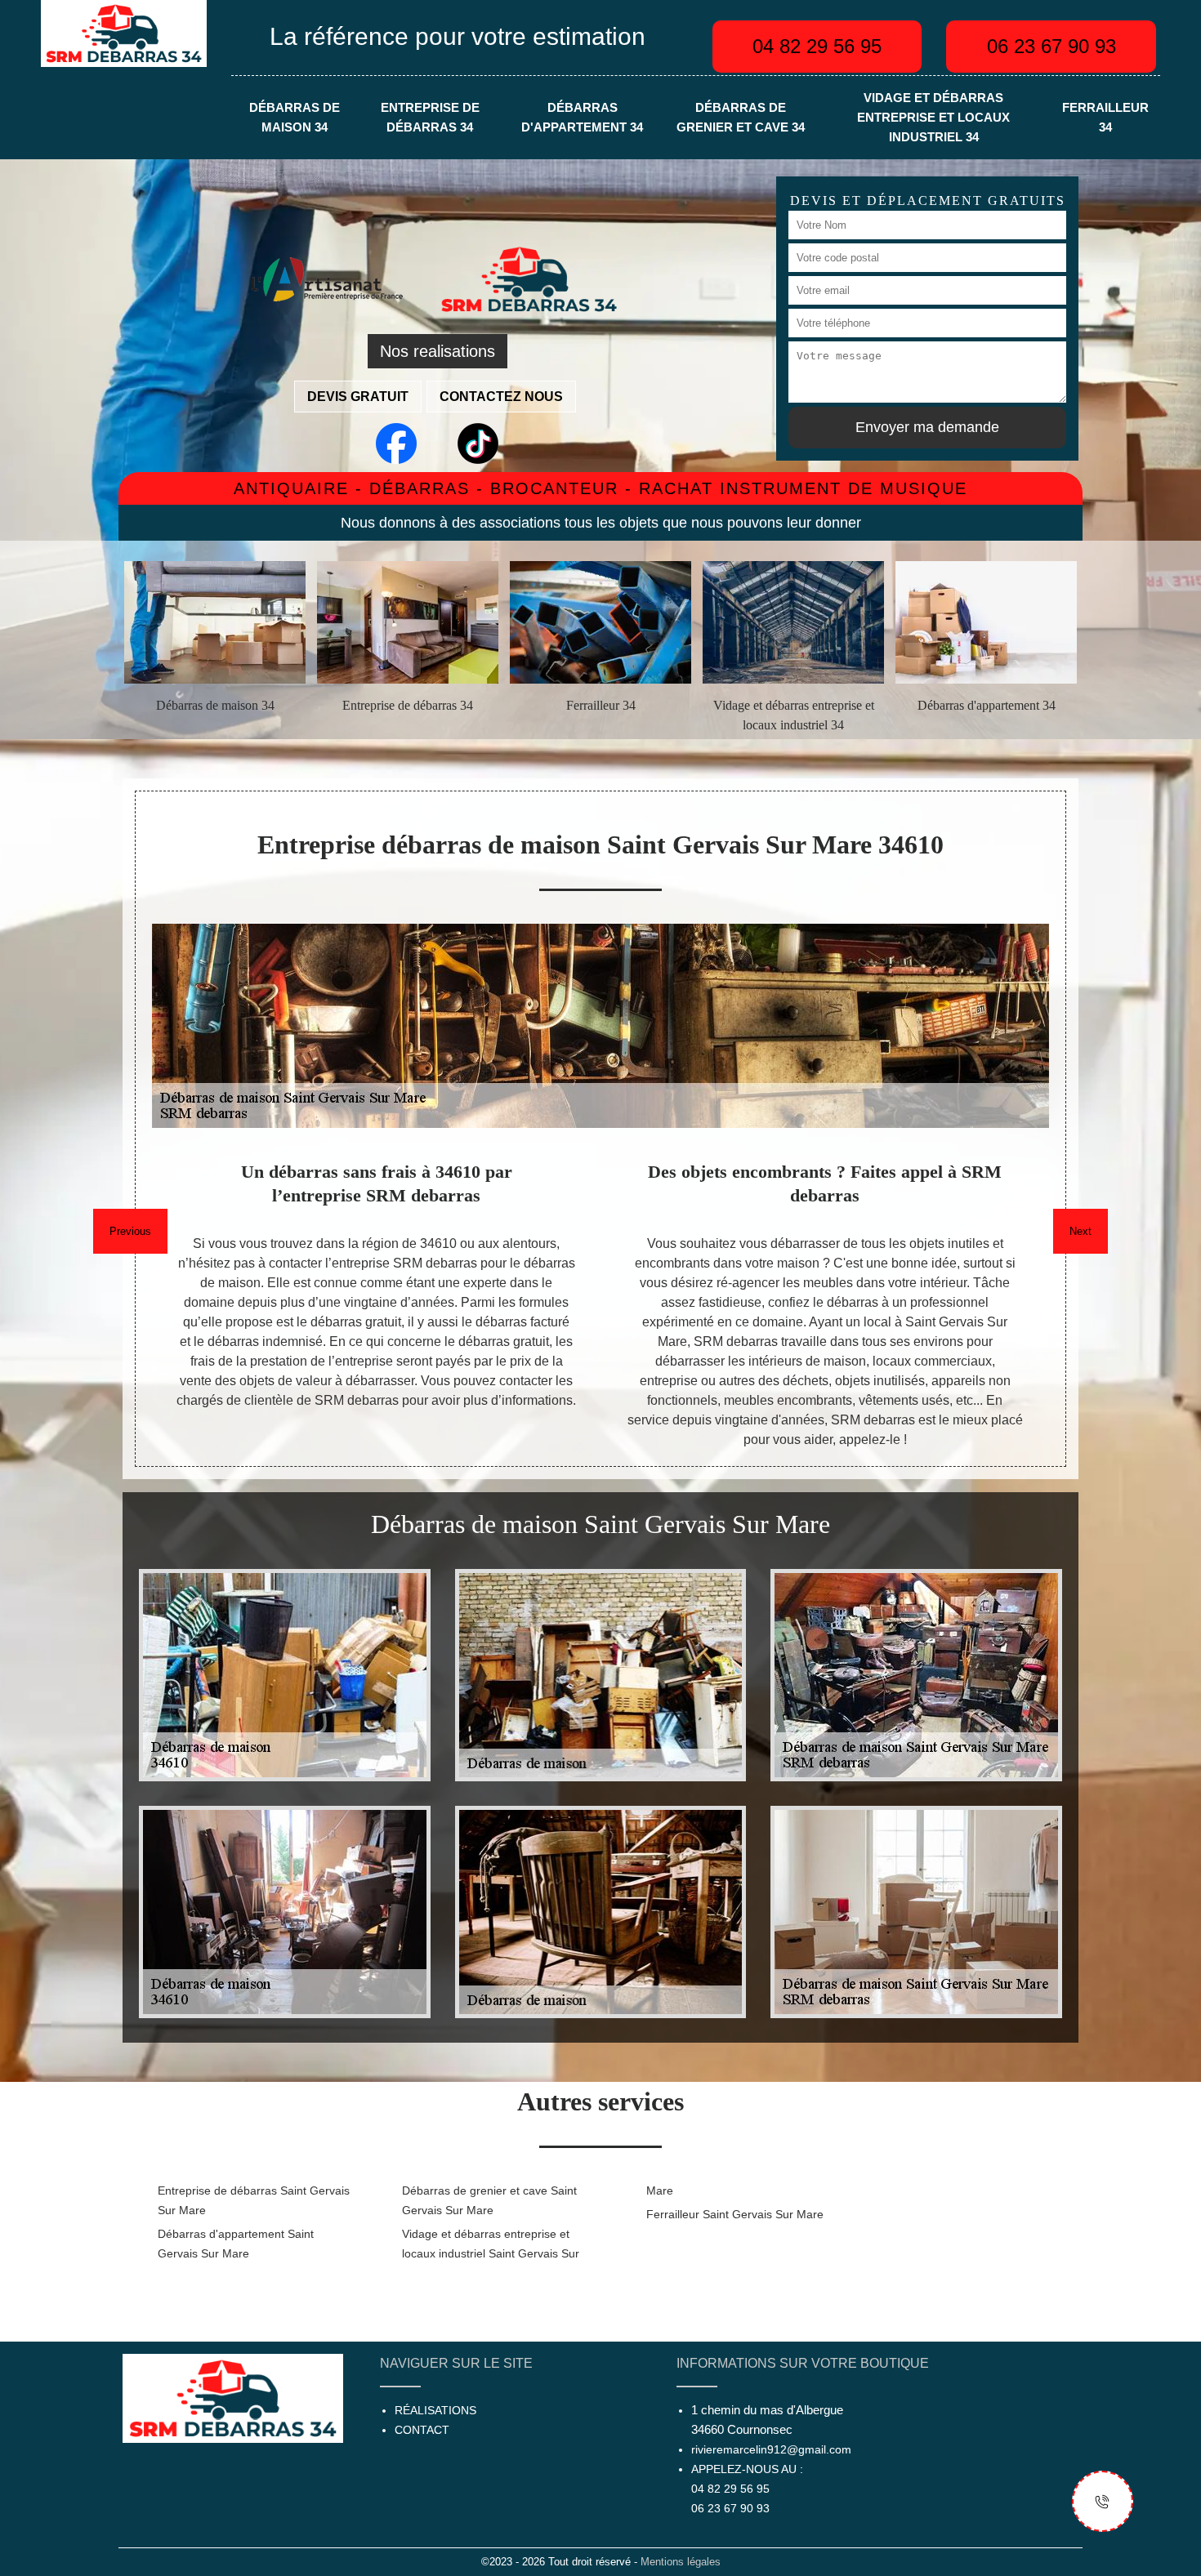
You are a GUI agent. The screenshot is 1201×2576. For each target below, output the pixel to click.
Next (1080, 1231)
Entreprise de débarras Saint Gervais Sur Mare (254, 2200)
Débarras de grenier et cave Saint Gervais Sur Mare (489, 2200)
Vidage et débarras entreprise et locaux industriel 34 (933, 118)
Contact (422, 2430)
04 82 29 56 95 (817, 46)
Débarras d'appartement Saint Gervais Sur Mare (236, 2244)
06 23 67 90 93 (1051, 46)
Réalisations (435, 2410)
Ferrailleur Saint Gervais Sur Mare (735, 2214)
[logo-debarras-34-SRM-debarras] (124, 32)
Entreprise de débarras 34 (430, 118)
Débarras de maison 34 (295, 118)
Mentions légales (681, 2562)
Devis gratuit (358, 397)
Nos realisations (438, 351)
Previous (130, 1231)
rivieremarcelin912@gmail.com (771, 2449)
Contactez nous (501, 397)
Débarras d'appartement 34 (582, 118)
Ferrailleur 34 (1105, 118)
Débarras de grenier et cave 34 (741, 118)
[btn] (1103, 2501)
